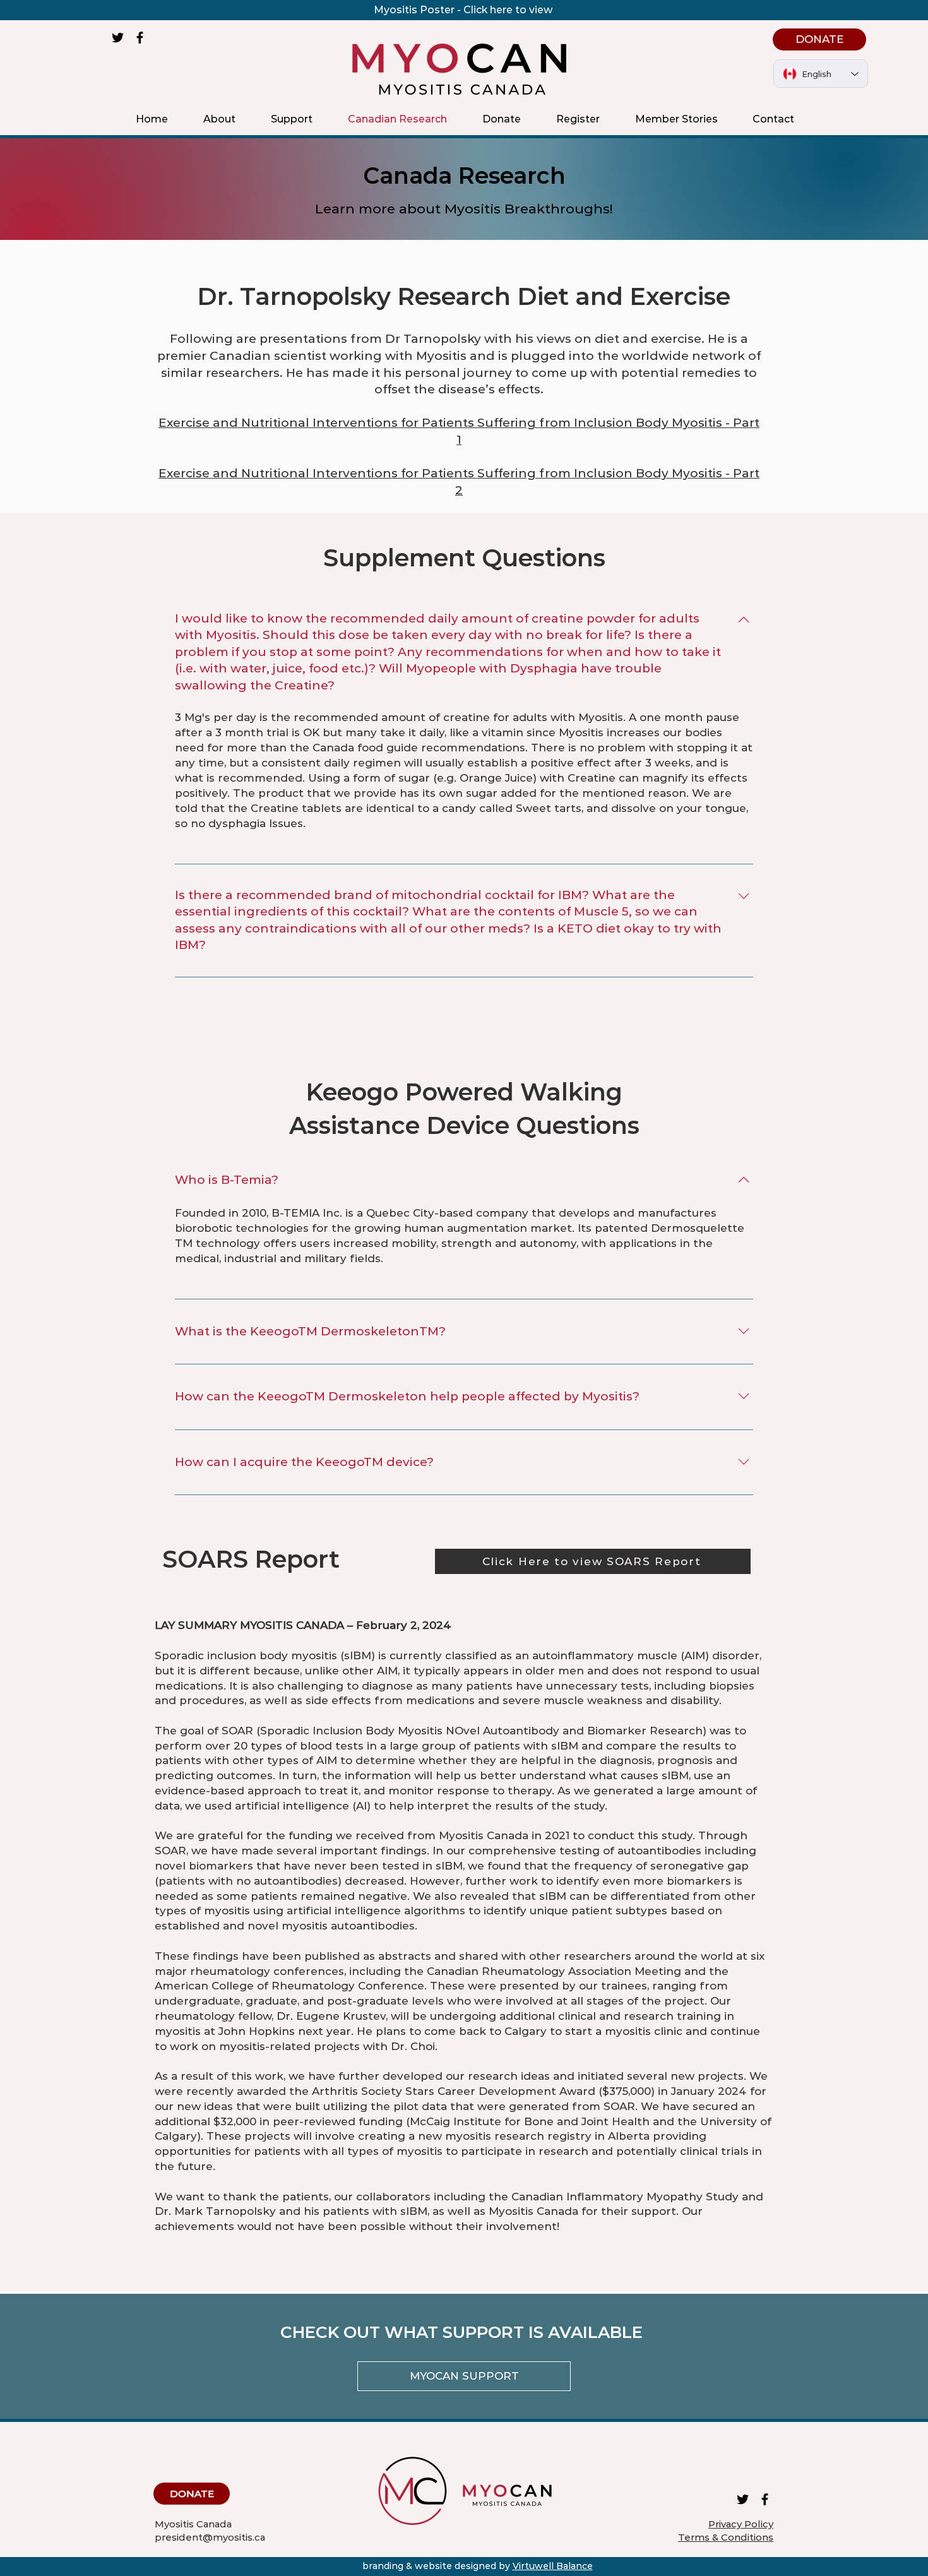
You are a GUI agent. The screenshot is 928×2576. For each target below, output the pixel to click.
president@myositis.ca (210, 2537)
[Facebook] (140, 38)
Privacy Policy (741, 2524)
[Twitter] (118, 38)
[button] (219, 119)
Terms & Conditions (726, 2537)
